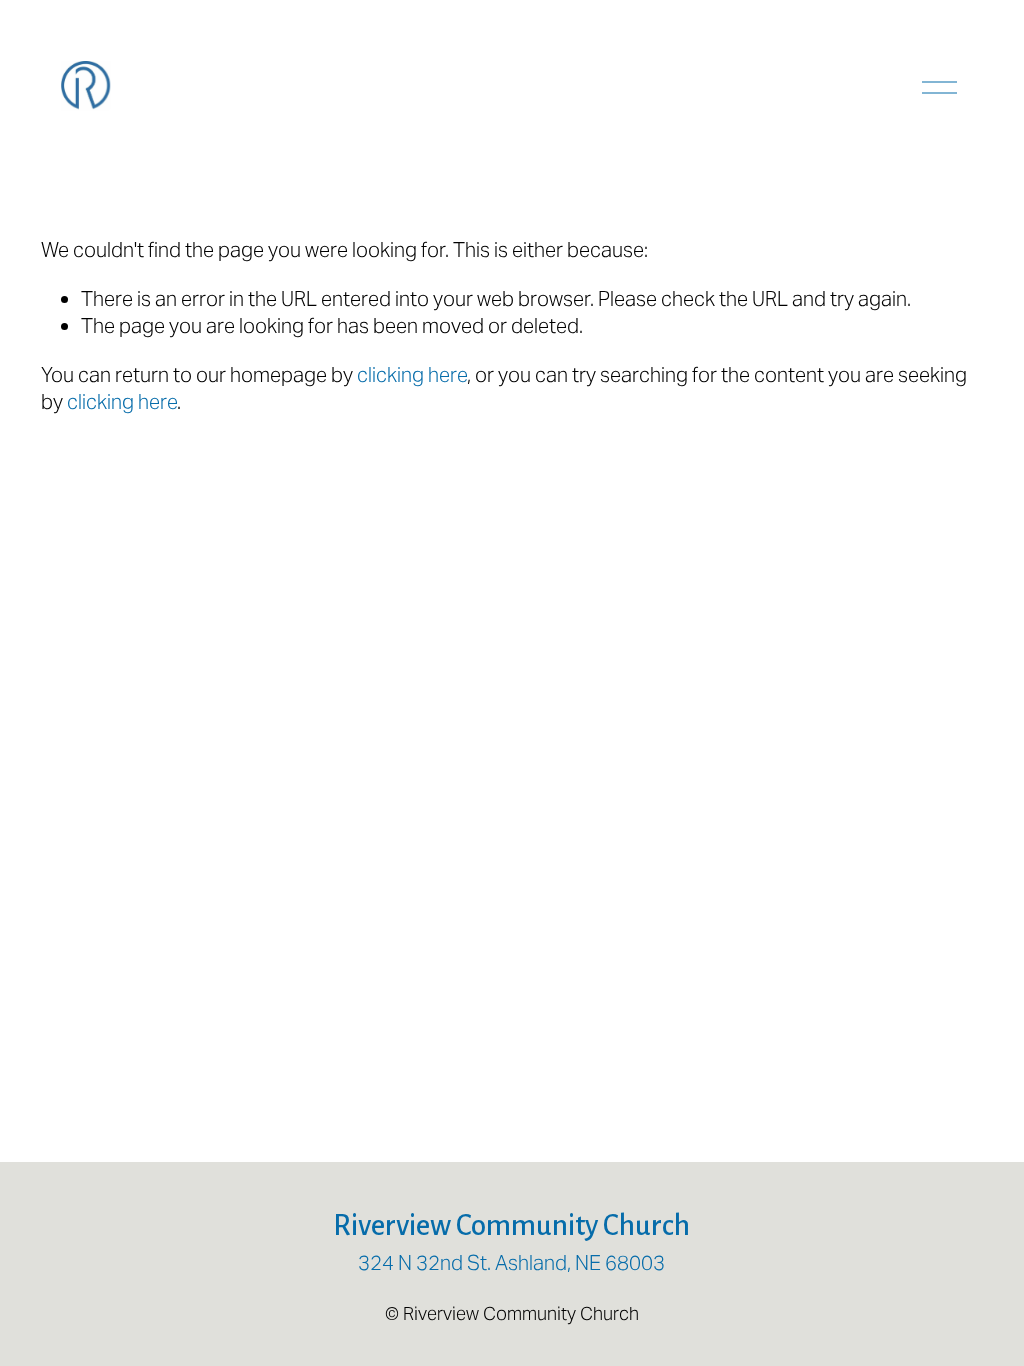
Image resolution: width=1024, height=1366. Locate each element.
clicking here (412, 375)
